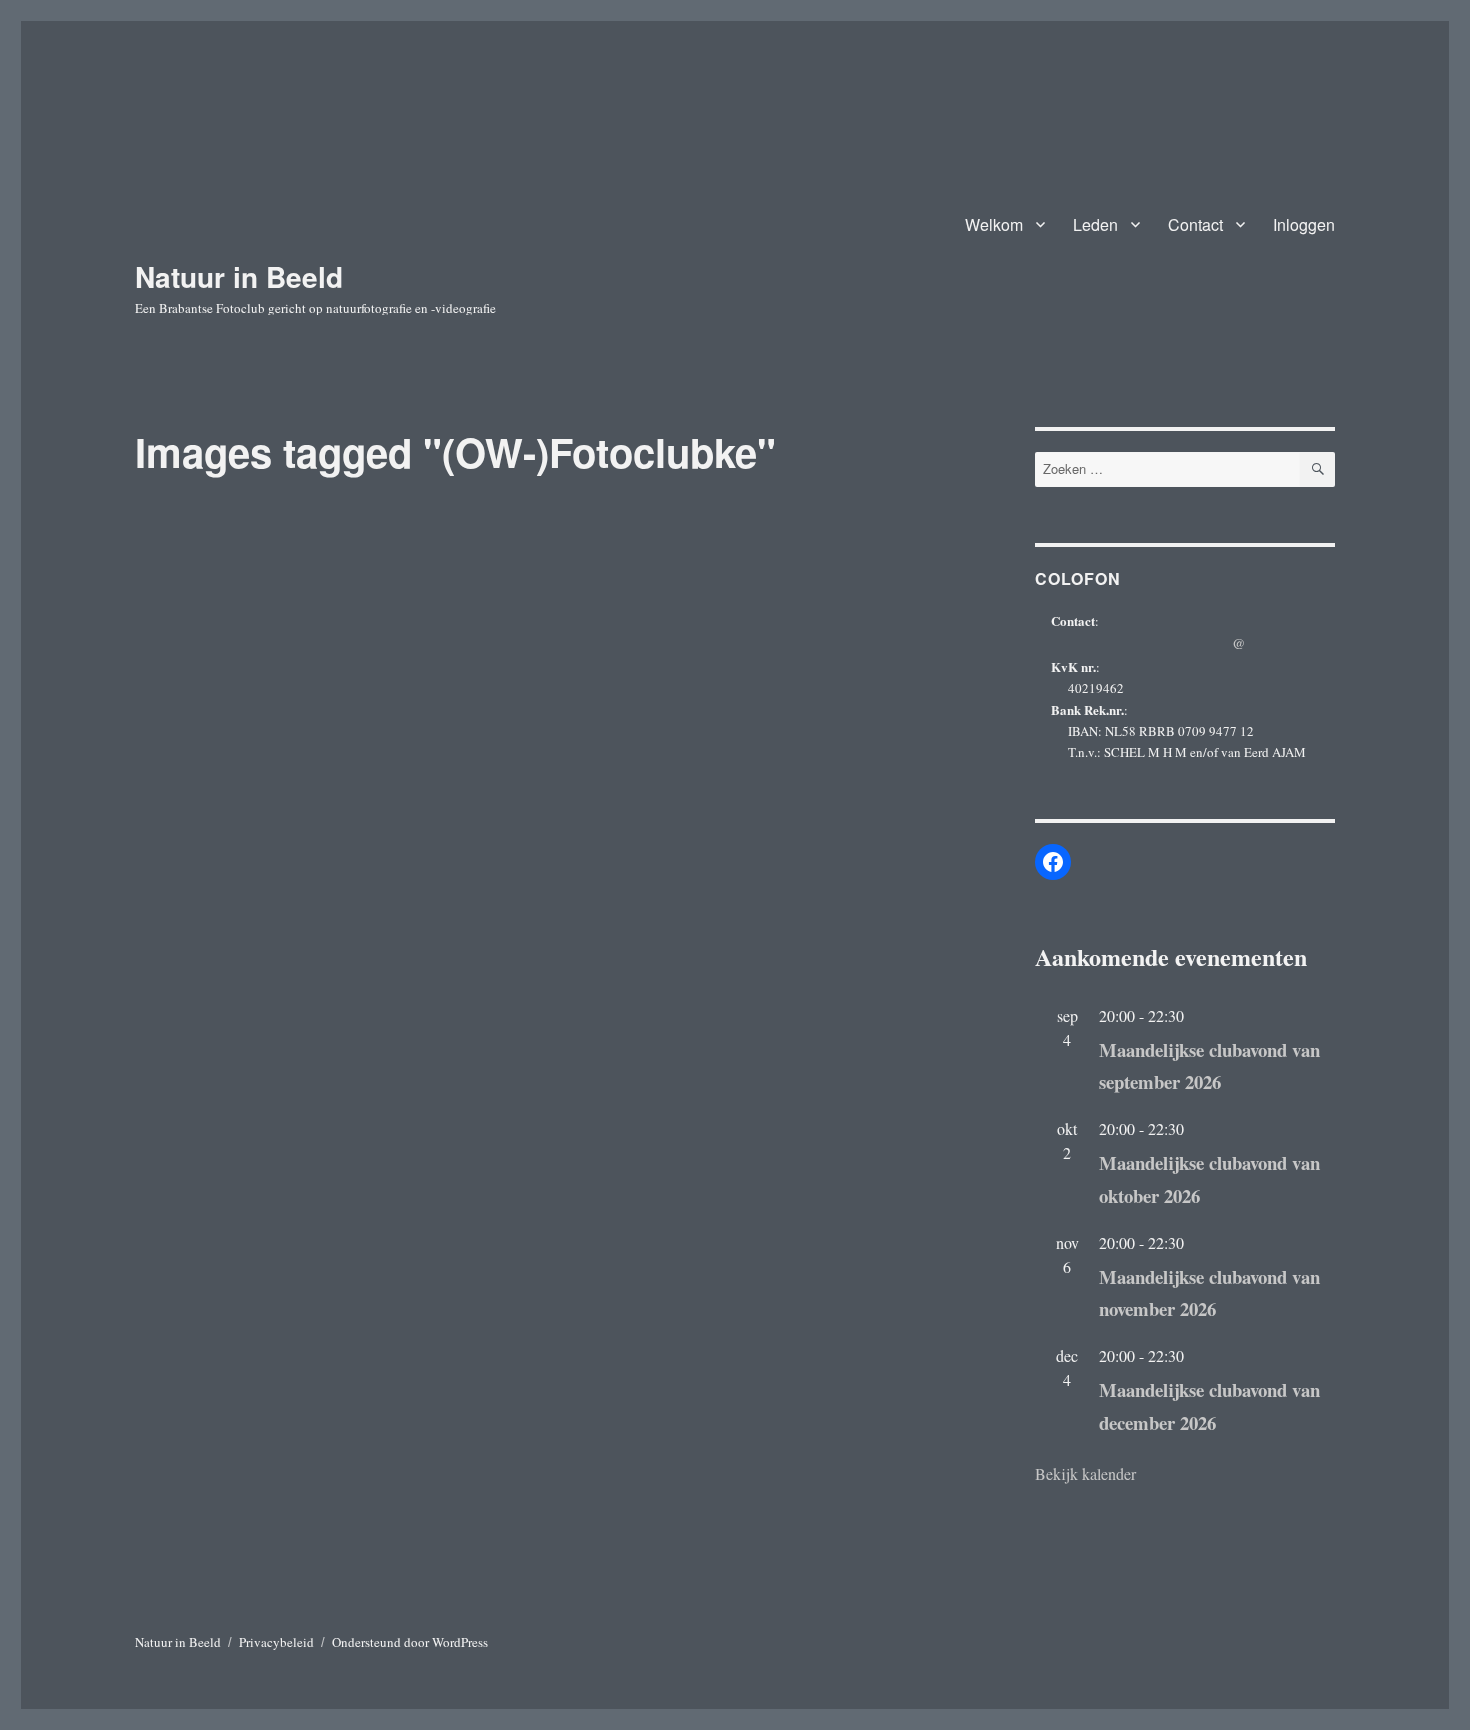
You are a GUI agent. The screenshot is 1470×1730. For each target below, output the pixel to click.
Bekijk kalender (1085, 1473)
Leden (1095, 224)
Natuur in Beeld (239, 276)
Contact (1195, 224)
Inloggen (1304, 224)
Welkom (994, 224)
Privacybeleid (276, 1642)
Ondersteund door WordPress (410, 1642)
